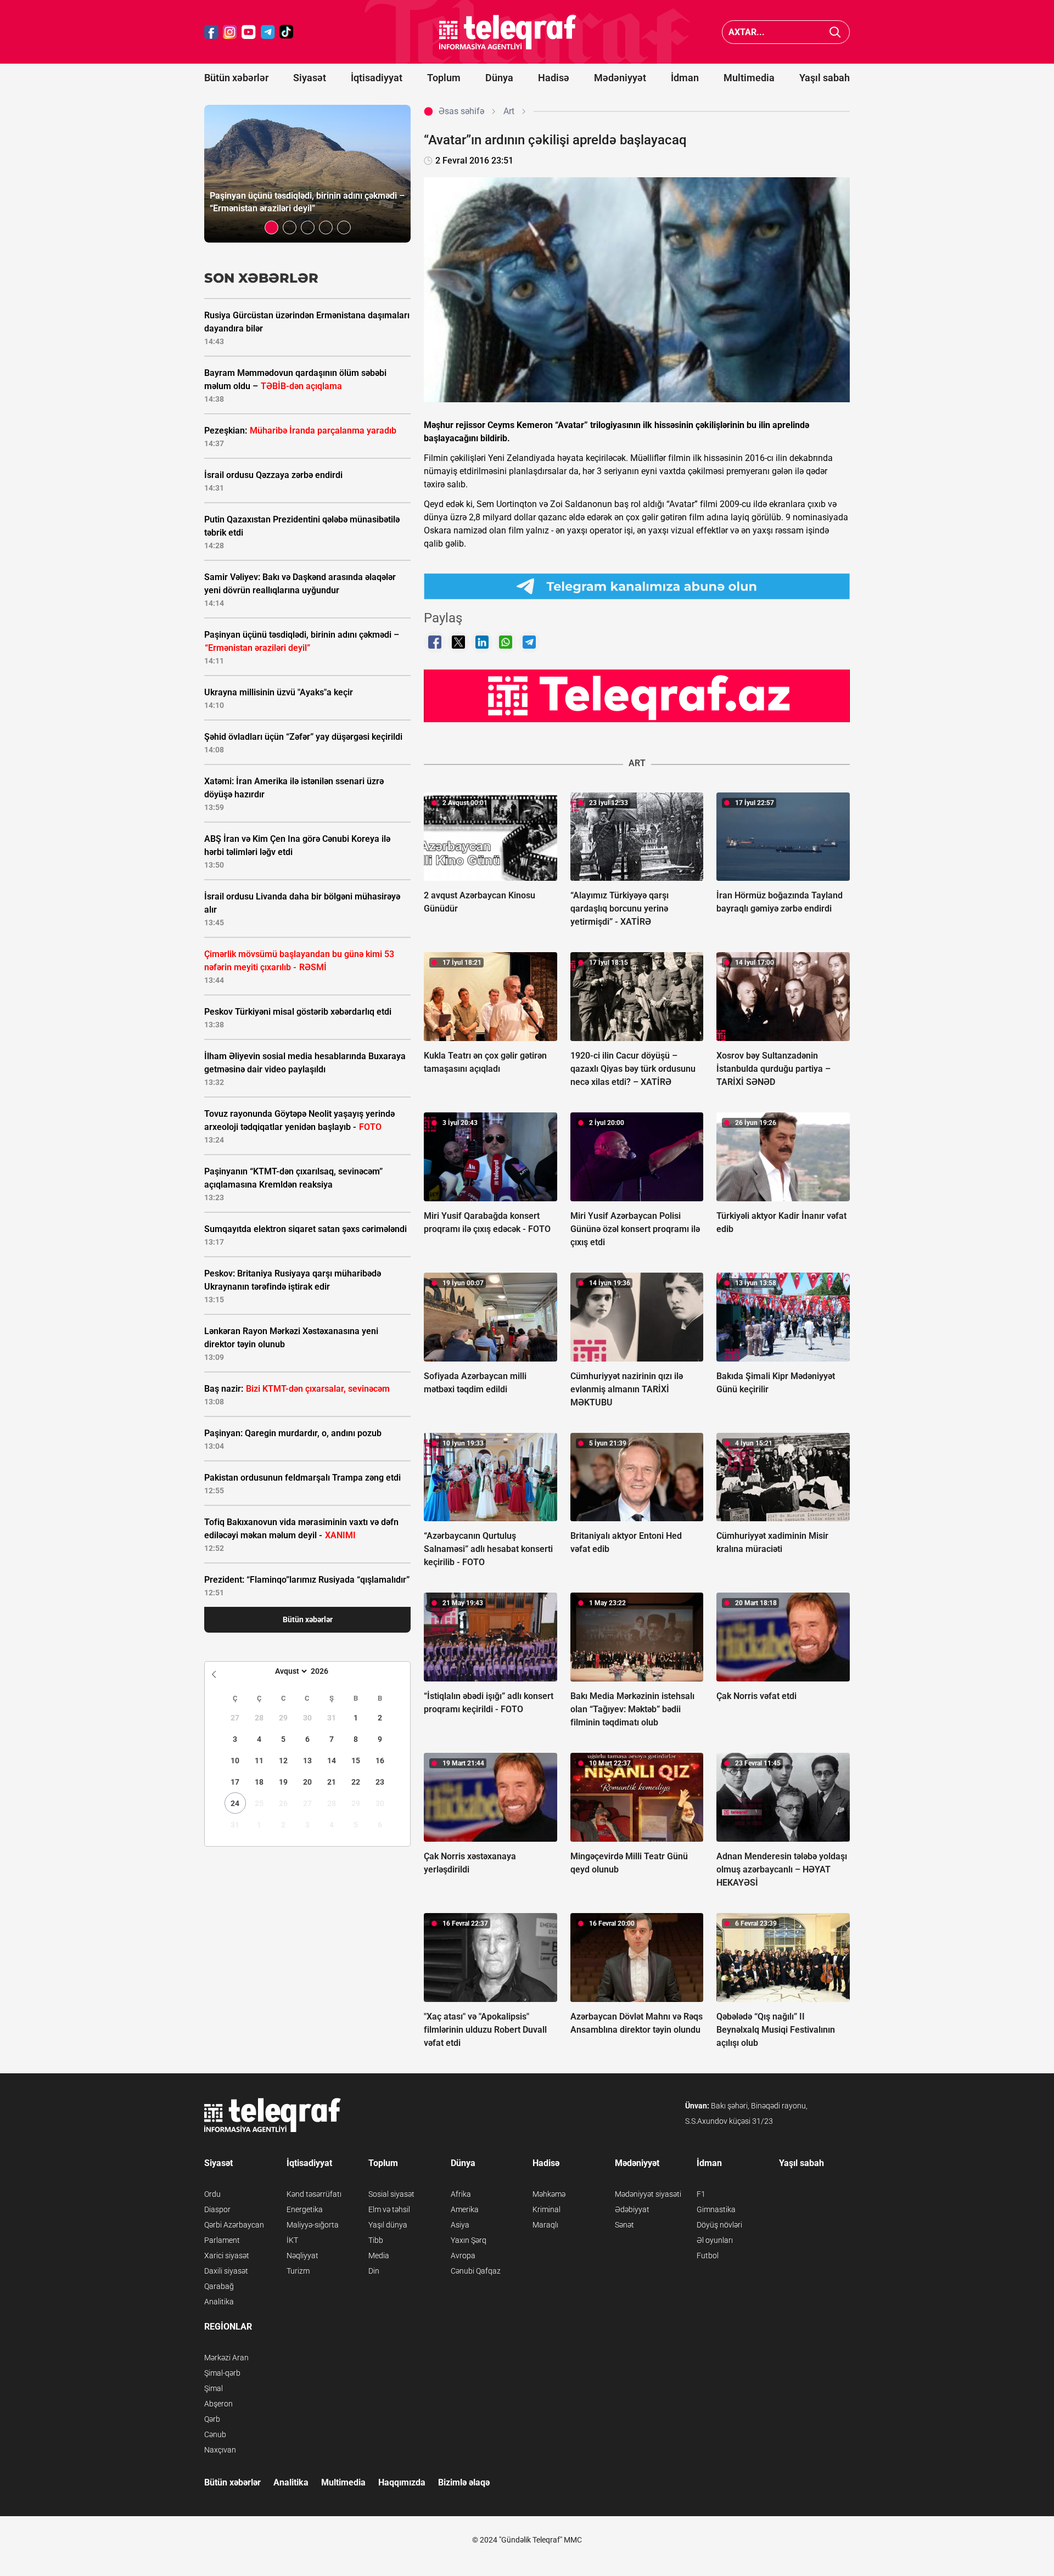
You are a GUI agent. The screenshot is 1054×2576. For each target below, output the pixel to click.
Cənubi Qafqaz (476, 2271)
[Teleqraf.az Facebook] (211, 32)
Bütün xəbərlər (236, 78)
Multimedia (749, 78)
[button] (271, 227)
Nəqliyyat (302, 2256)
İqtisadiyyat (377, 78)
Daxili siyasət (226, 2271)
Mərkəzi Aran (226, 2358)
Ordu (212, 2194)
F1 (701, 2194)
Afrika (461, 2194)
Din (374, 2271)
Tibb (376, 2240)
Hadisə (554, 78)
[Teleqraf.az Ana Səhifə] (508, 32)
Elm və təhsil (389, 2209)
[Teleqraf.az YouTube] (249, 32)
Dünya (499, 78)
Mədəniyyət (620, 78)
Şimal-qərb (222, 2373)
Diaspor (217, 2209)
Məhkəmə (549, 2194)
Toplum (444, 78)
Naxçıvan (220, 2450)
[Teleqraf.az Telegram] (268, 32)
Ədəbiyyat (632, 2209)
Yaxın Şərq (469, 2240)
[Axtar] (835, 32)
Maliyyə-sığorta (313, 2225)
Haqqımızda (402, 2482)
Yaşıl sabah (825, 78)
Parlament (222, 2240)
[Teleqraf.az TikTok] (287, 32)
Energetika (305, 2209)
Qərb (212, 2419)
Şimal (214, 2388)
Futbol (708, 2256)
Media (379, 2256)
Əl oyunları (715, 2240)
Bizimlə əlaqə (464, 2482)
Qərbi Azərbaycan (234, 2225)
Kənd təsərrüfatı (314, 2194)
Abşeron (218, 2404)
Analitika (219, 2302)
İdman (685, 78)
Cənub (215, 2434)
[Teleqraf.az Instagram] (230, 32)
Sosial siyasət (391, 2194)
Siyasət (310, 78)
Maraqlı (545, 2225)
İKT (292, 2240)
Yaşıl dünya (388, 2225)
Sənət (624, 2225)
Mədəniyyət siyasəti (648, 2194)
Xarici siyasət (227, 2256)
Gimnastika (716, 2209)
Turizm (298, 2271)
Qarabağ (219, 2286)
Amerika (465, 2209)
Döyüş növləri (719, 2225)
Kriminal (546, 2209)
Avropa (463, 2256)
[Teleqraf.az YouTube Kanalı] (637, 695)
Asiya (460, 2225)
